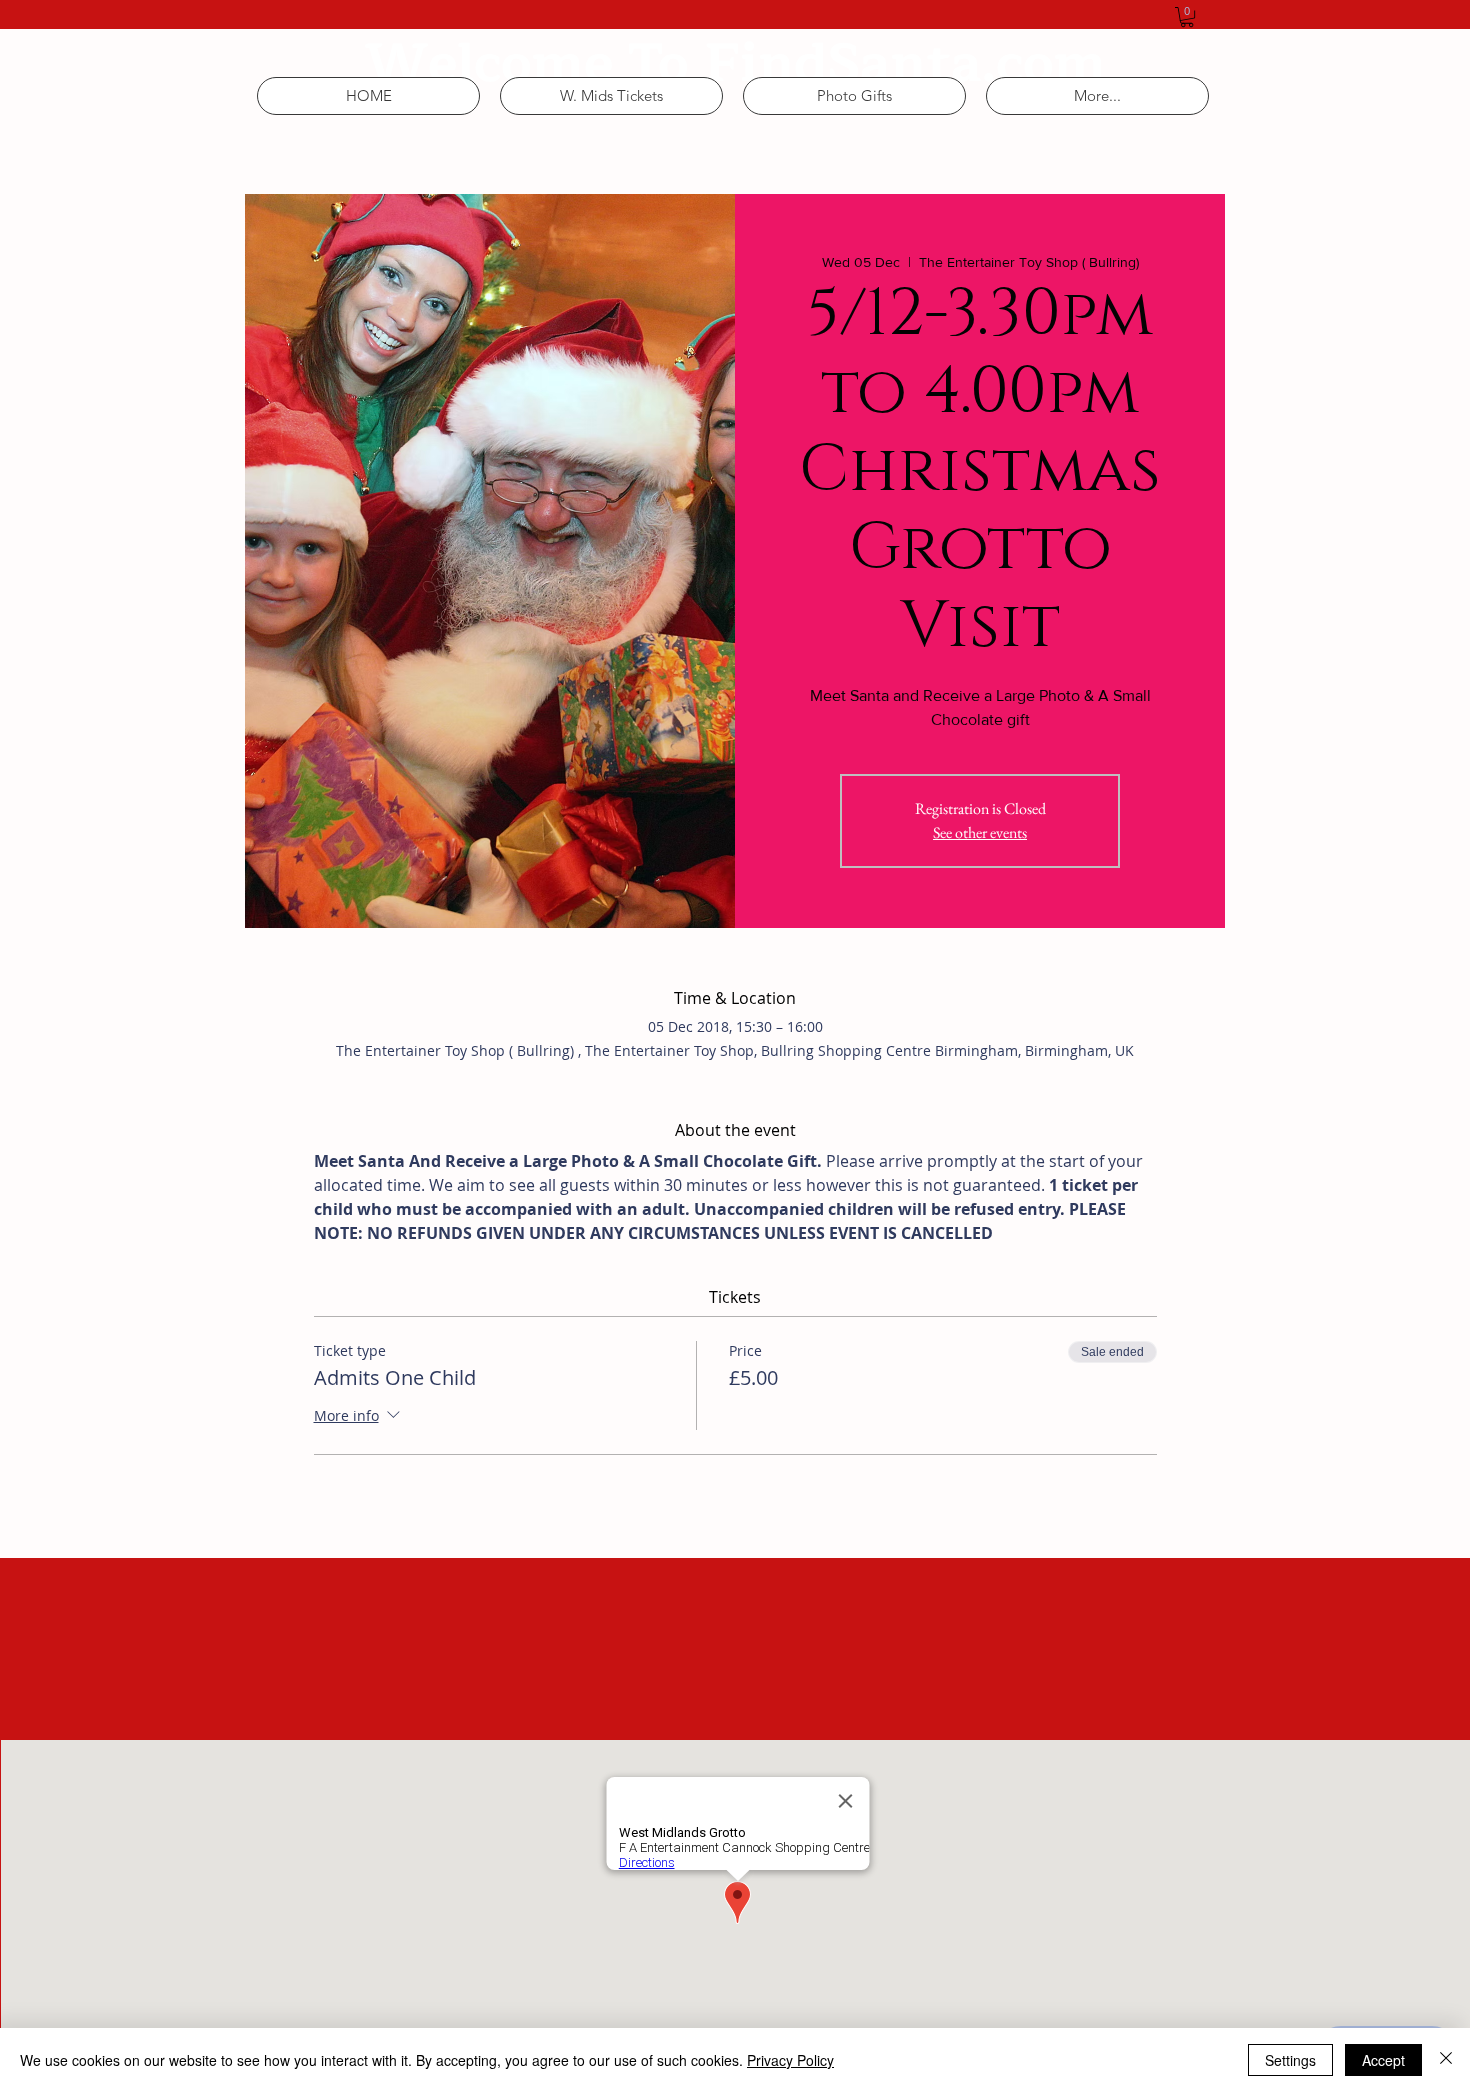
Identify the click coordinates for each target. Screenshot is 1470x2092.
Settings (1290, 2060)
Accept (1383, 2060)
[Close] (1446, 2060)
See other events (980, 832)
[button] (1187, 17)
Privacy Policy (790, 2060)
